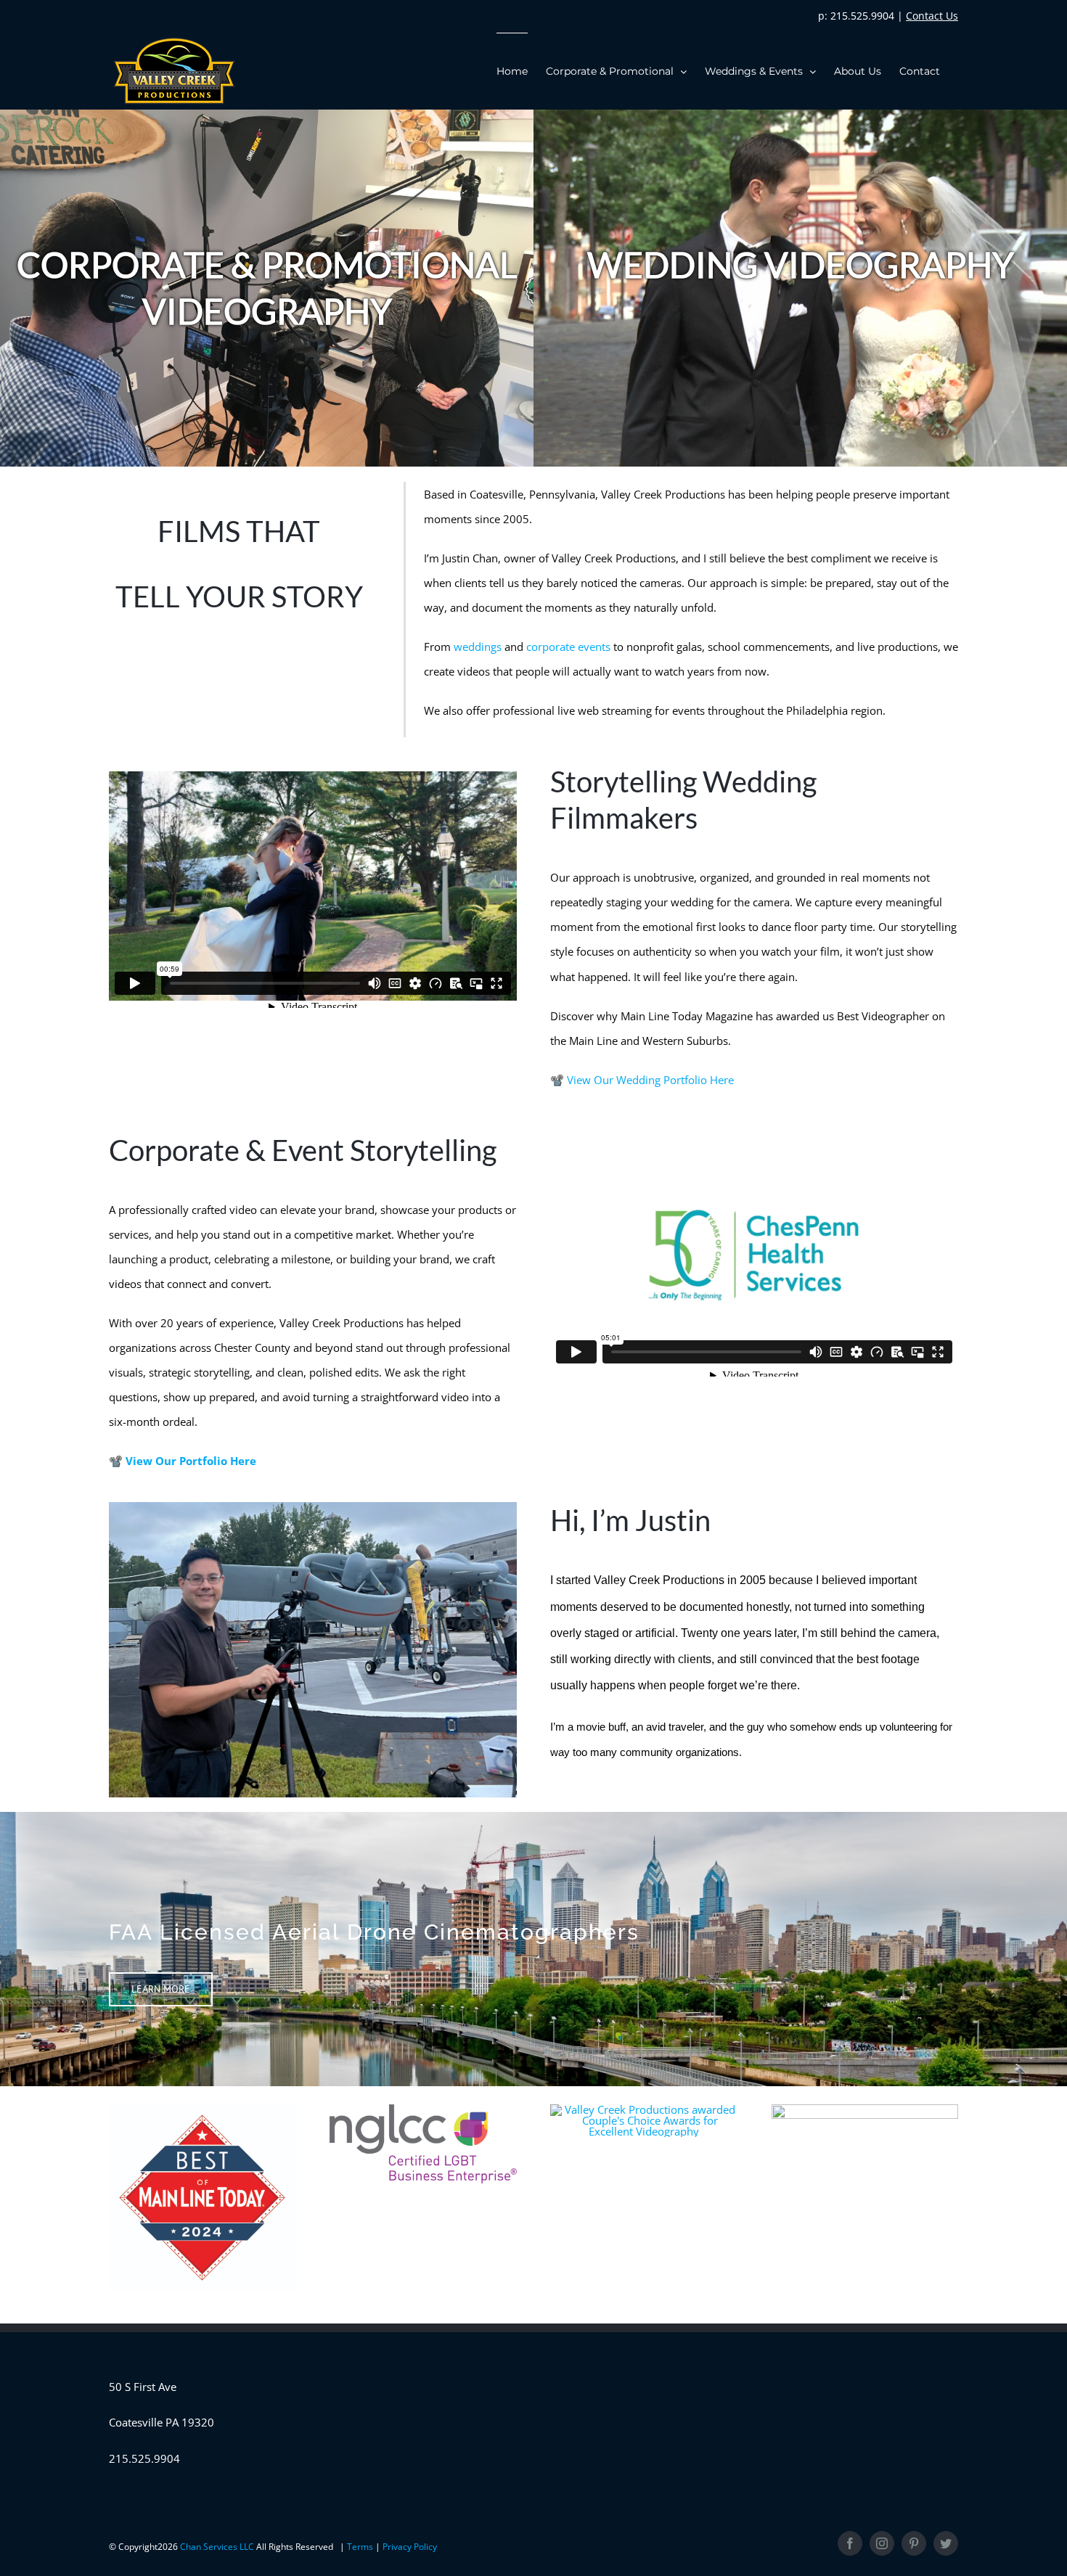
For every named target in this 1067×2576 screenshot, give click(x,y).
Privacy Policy (410, 2547)
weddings (478, 647)
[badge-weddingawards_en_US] (643, 2109)
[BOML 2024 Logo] (202, 2109)
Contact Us (932, 16)
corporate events (568, 647)
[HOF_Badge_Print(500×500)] (865, 2109)
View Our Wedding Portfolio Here (650, 1080)
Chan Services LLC (218, 2547)
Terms (361, 2547)
